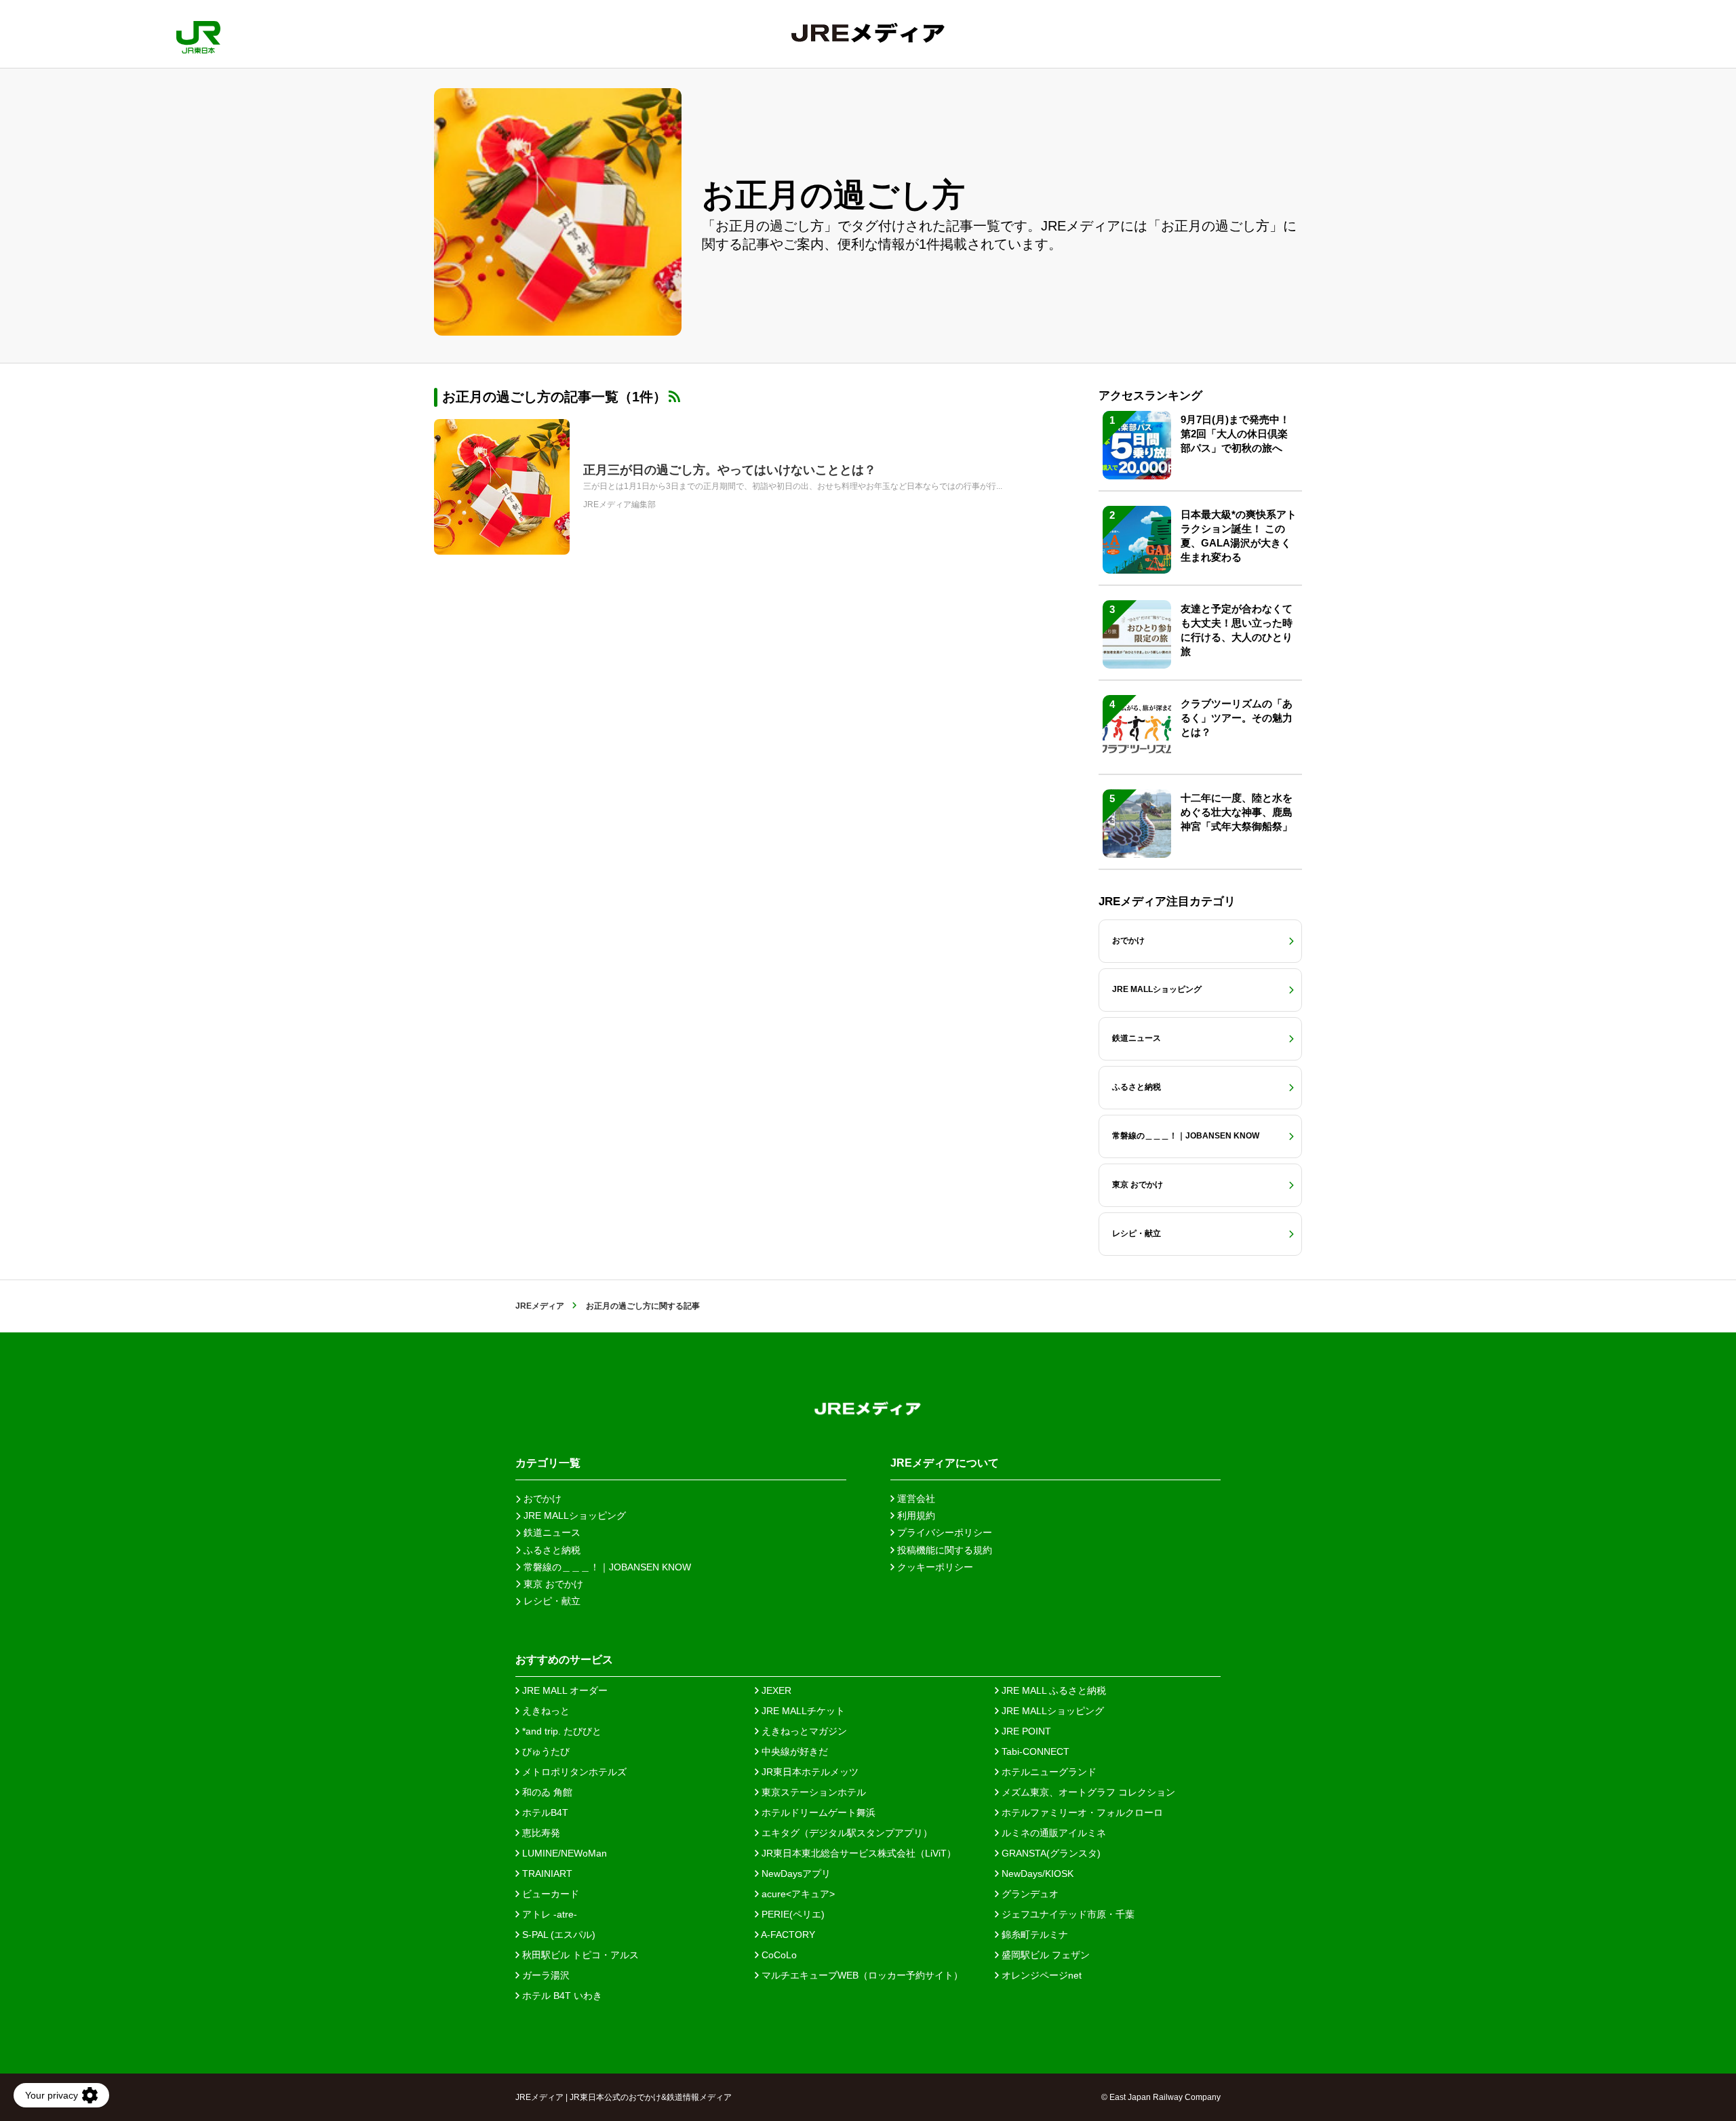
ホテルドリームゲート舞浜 (817, 1812)
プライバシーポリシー (943, 1532)
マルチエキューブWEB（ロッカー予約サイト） (861, 1975)
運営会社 (915, 1499)
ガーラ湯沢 (545, 1975)
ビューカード (549, 1894)
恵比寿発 (540, 1833)
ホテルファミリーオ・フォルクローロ (1081, 1812)
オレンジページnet (1040, 1975)
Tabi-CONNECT (1034, 1751)
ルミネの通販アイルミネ (1052, 1833)
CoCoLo (778, 1955)
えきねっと (545, 1711)
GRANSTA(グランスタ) (1050, 1853)
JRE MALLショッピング (1051, 1711)
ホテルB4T (544, 1812)
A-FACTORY (787, 1935)
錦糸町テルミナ (1033, 1935)
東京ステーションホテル (812, 1792)
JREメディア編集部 (619, 504)
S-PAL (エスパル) (557, 1935)
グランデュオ (1029, 1894)
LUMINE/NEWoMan (563, 1853)
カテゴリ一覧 (548, 1463)
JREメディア (540, 1306)
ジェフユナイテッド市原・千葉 (1067, 1914)
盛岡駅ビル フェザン (1044, 1955)
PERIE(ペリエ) (792, 1914)
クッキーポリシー (934, 1567)
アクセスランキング (1150, 396)
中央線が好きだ (793, 1751)
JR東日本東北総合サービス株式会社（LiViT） (857, 1853)
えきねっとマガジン (803, 1731)
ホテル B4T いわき (561, 1996)
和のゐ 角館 (546, 1792)
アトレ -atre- (548, 1914)
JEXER (775, 1690)
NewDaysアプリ (795, 1874)
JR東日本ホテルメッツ (809, 1772)
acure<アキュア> (797, 1894)
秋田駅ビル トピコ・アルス (579, 1955)
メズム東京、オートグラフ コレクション (1087, 1792)
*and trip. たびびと (560, 1731)
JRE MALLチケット (802, 1711)
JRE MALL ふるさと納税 (1052, 1690)
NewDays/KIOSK (1036, 1874)
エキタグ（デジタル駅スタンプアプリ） (846, 1833)
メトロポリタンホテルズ (573, 1772)
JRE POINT (1025, 1731)
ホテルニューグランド (1048, 1772)
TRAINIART (546, 1874)
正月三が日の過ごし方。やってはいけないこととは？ (730, 470)
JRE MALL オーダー (564, 1690)
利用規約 (915, 1515)
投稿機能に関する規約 (943, 1550)
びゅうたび (545, 1751)
